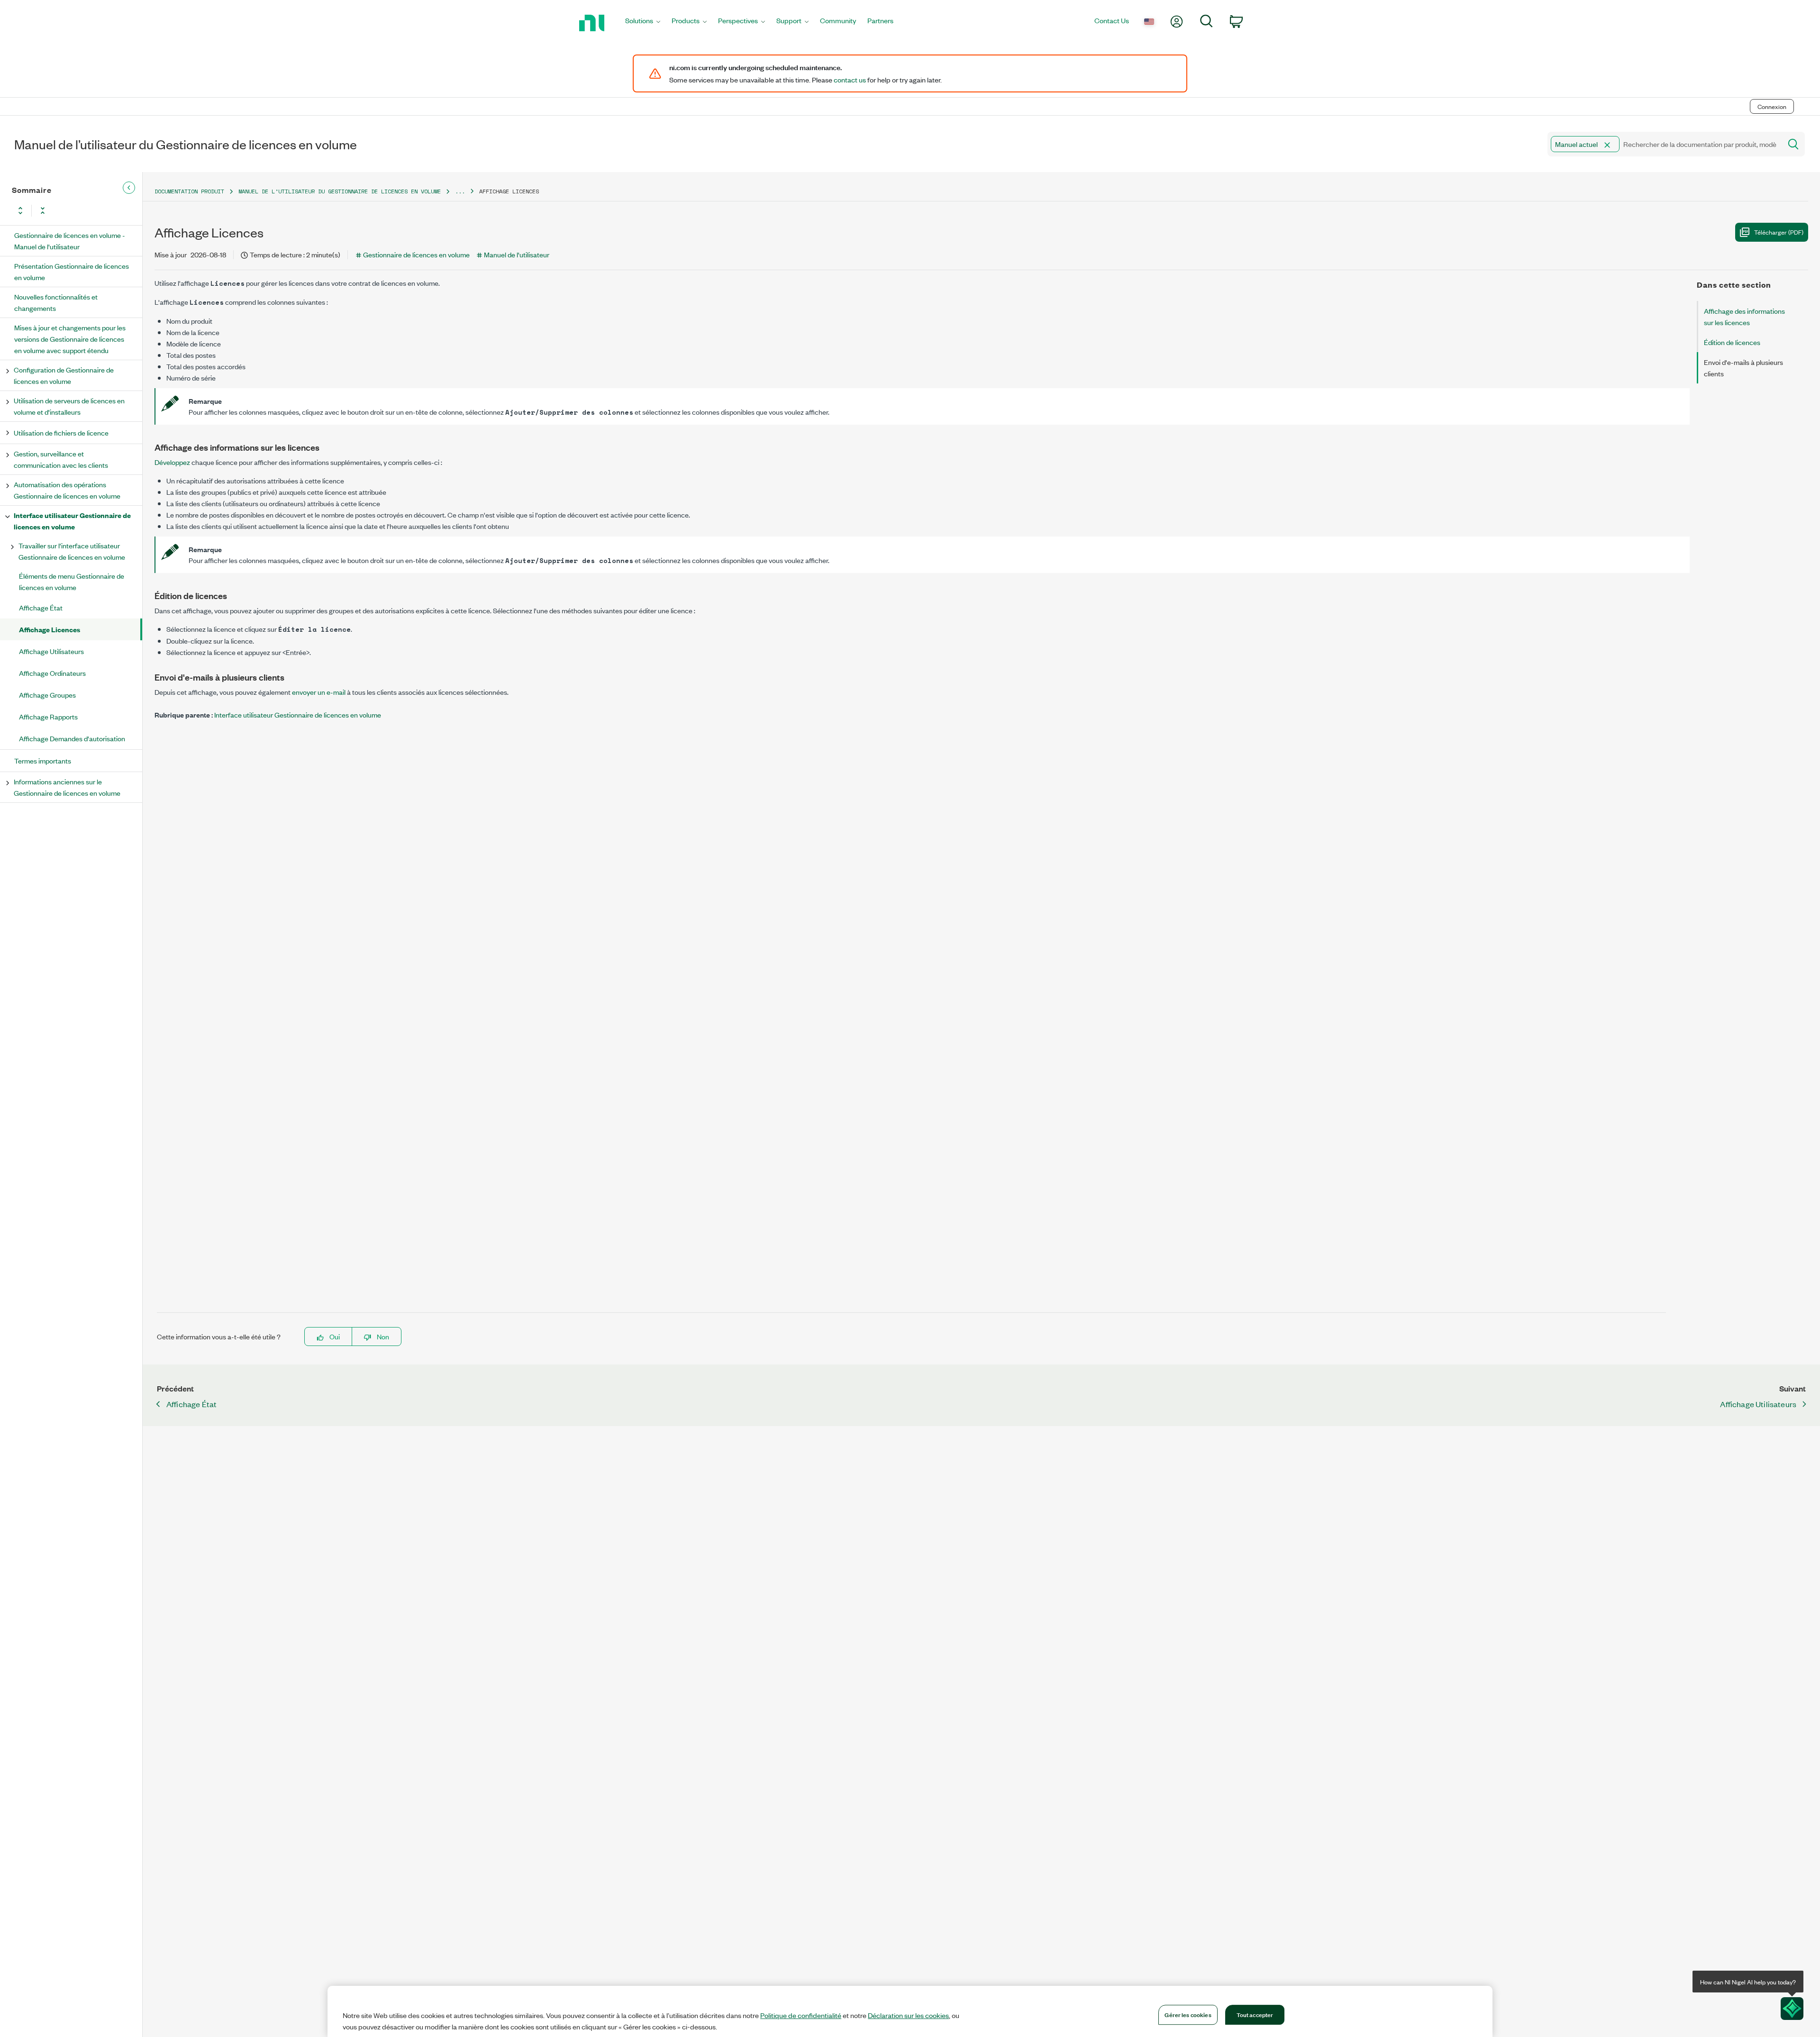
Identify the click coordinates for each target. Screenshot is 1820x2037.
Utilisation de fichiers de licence (61, 432)
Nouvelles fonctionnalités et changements (56, 302)
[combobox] (1664, 144)
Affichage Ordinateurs (52, 673)
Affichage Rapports (48, 716)
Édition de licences (1732, 342)
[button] (1607, 145)
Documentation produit (189, 191)
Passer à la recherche (132, 86)
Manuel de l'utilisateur (517, 254)
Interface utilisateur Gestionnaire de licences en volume (72, 521)
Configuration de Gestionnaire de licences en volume (64, 375)
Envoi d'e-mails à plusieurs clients (1743, 368)
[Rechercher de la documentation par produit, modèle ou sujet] (1793, 144)
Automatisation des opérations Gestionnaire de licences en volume (67, 490)
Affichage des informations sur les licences (1744, 316)
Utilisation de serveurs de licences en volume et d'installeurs (69, 406)
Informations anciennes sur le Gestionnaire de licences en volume (67, 787)
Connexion (1772, 106)
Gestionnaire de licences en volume (416, 254)
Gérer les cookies (1188, 2014)
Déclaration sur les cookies (908, 2015)
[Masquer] (129, 188)
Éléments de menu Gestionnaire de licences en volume (72, 581)
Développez (172, 462)
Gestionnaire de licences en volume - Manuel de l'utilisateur (70, 241)
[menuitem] (643, 23)
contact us (850, 80)
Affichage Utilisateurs (51, 651)
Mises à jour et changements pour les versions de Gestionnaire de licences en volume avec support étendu (70, 339)
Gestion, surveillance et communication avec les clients (61, 459)
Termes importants (43, 760)
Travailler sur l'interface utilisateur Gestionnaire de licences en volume (72, 551)
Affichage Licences (50, 629)
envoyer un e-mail (319, 692)
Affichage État (41, 607)
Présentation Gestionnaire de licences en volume (72, 271)
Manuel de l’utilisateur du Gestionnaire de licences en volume (340, 191)
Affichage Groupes (47, 695)
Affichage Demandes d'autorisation (72, 738)
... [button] (460, 191)
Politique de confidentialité (801, 2015)
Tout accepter (1255, 2014)
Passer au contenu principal (47, 86)
